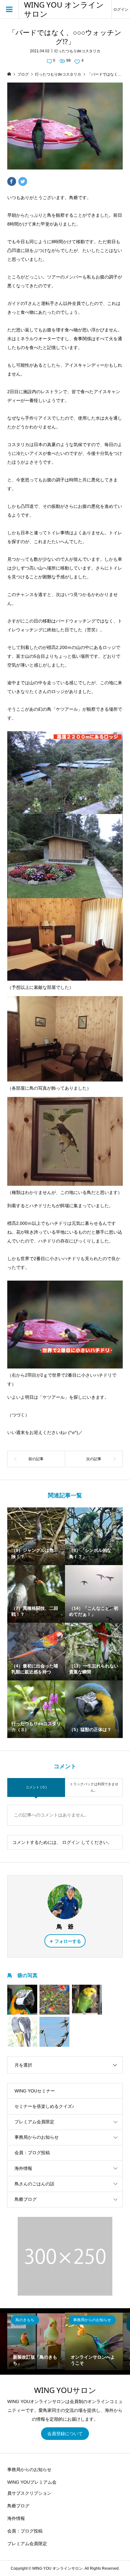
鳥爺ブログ (26, 2199)
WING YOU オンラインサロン (64, 9)
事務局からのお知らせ (37, 2137)
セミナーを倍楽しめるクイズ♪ (44, 2106)
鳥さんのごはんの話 (34, 2184)
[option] (36, 2341)
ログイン (121, 9)
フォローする (68, 1941)
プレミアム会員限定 (34, 2122)
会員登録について (65, 2434)
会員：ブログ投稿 (32, 2153)
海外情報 (23, 2168)
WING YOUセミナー (35, 2091)
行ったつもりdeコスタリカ (77, 51)
